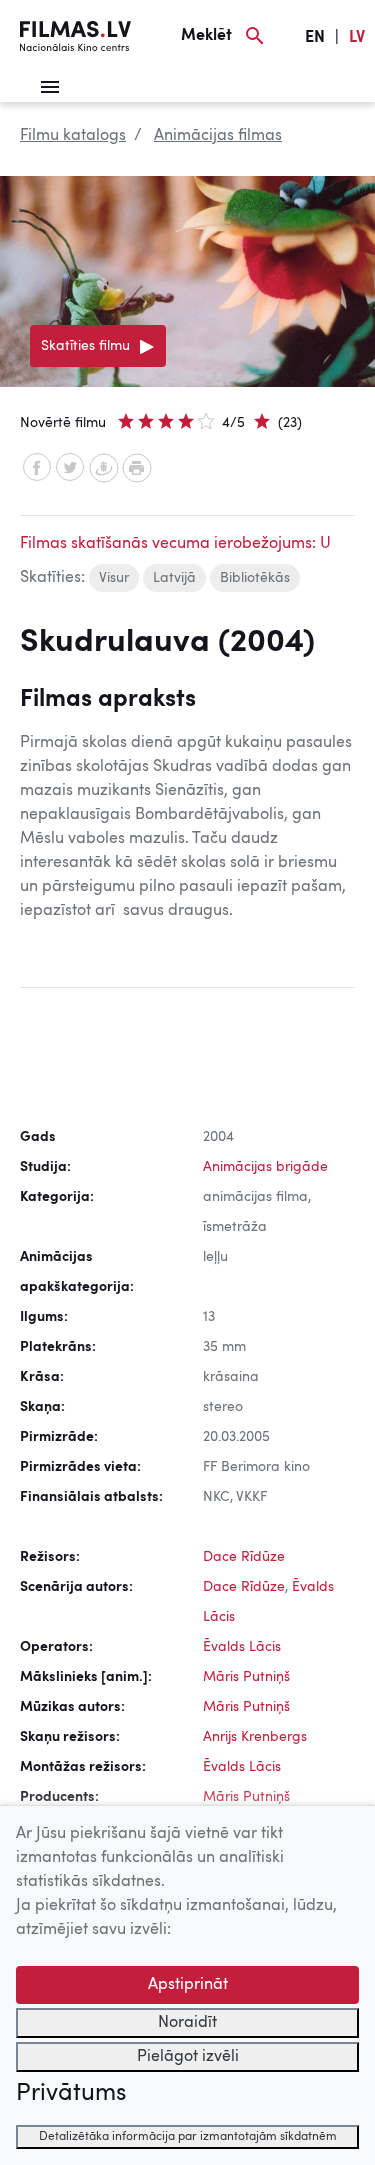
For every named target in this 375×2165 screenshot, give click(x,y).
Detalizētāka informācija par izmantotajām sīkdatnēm (188, 2137)
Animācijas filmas (218, 136)
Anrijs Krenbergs (255, 1737)
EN (315, 38)
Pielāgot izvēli (188, 2057)
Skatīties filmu (85, 346)
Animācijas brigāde (265, 1167)
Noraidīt (187, 2023)
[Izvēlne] (50, 87)
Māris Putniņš (246, 1677)
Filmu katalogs (73, 136)
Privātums (71, 2094)
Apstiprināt (188, 1985)
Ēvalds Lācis (242, 1647)
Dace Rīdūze (244, 1557)
